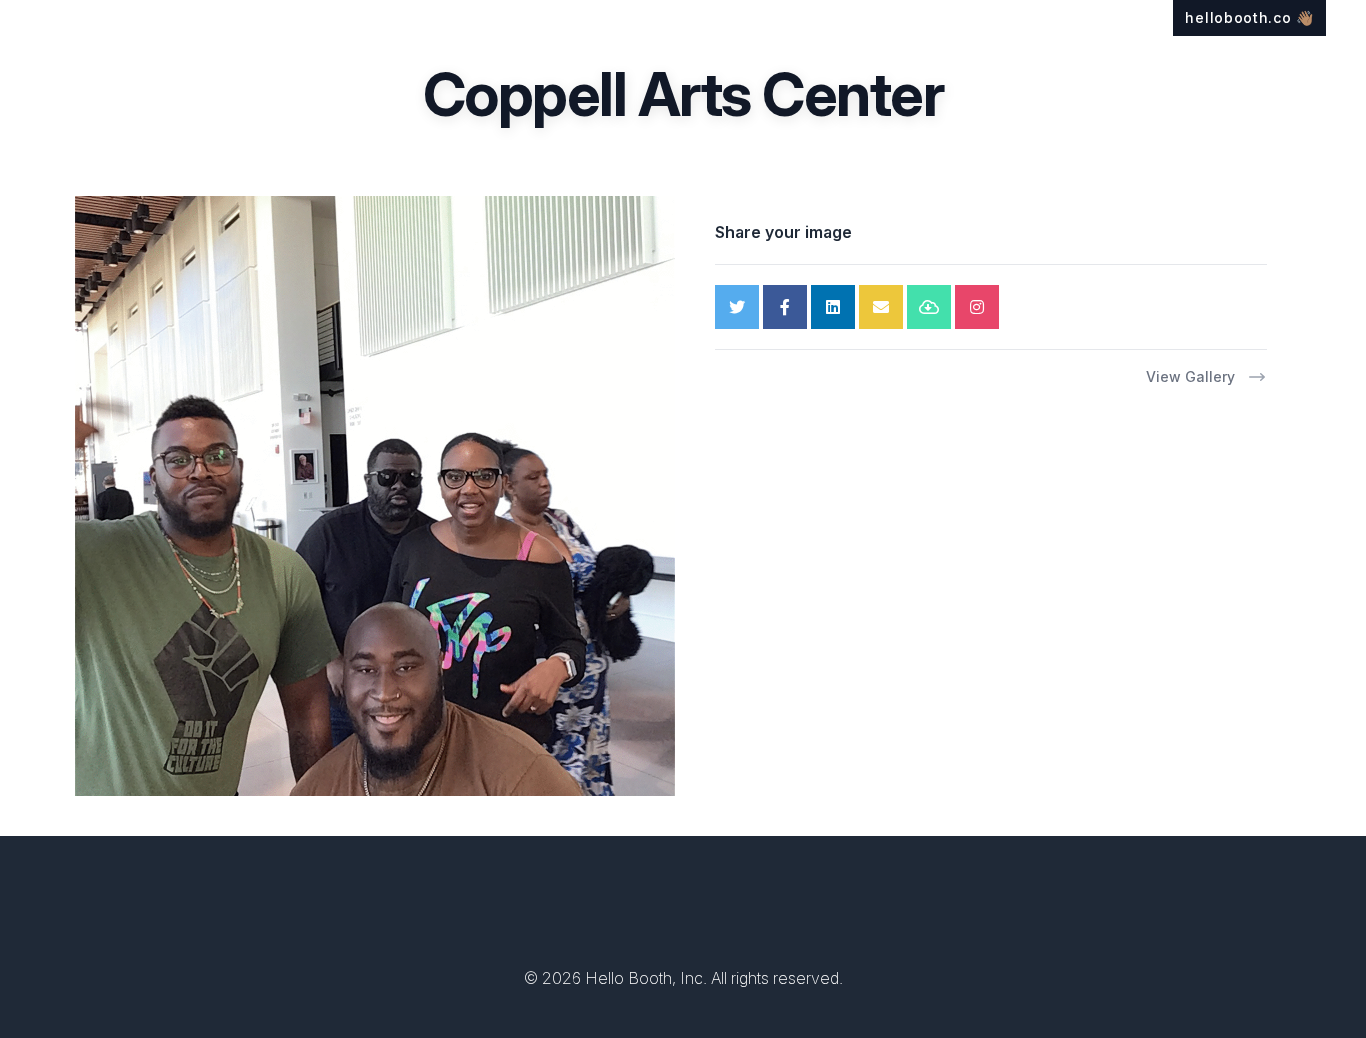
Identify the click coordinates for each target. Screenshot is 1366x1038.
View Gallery (1190, 376)
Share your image (783, 232)
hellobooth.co (1249, 17)
